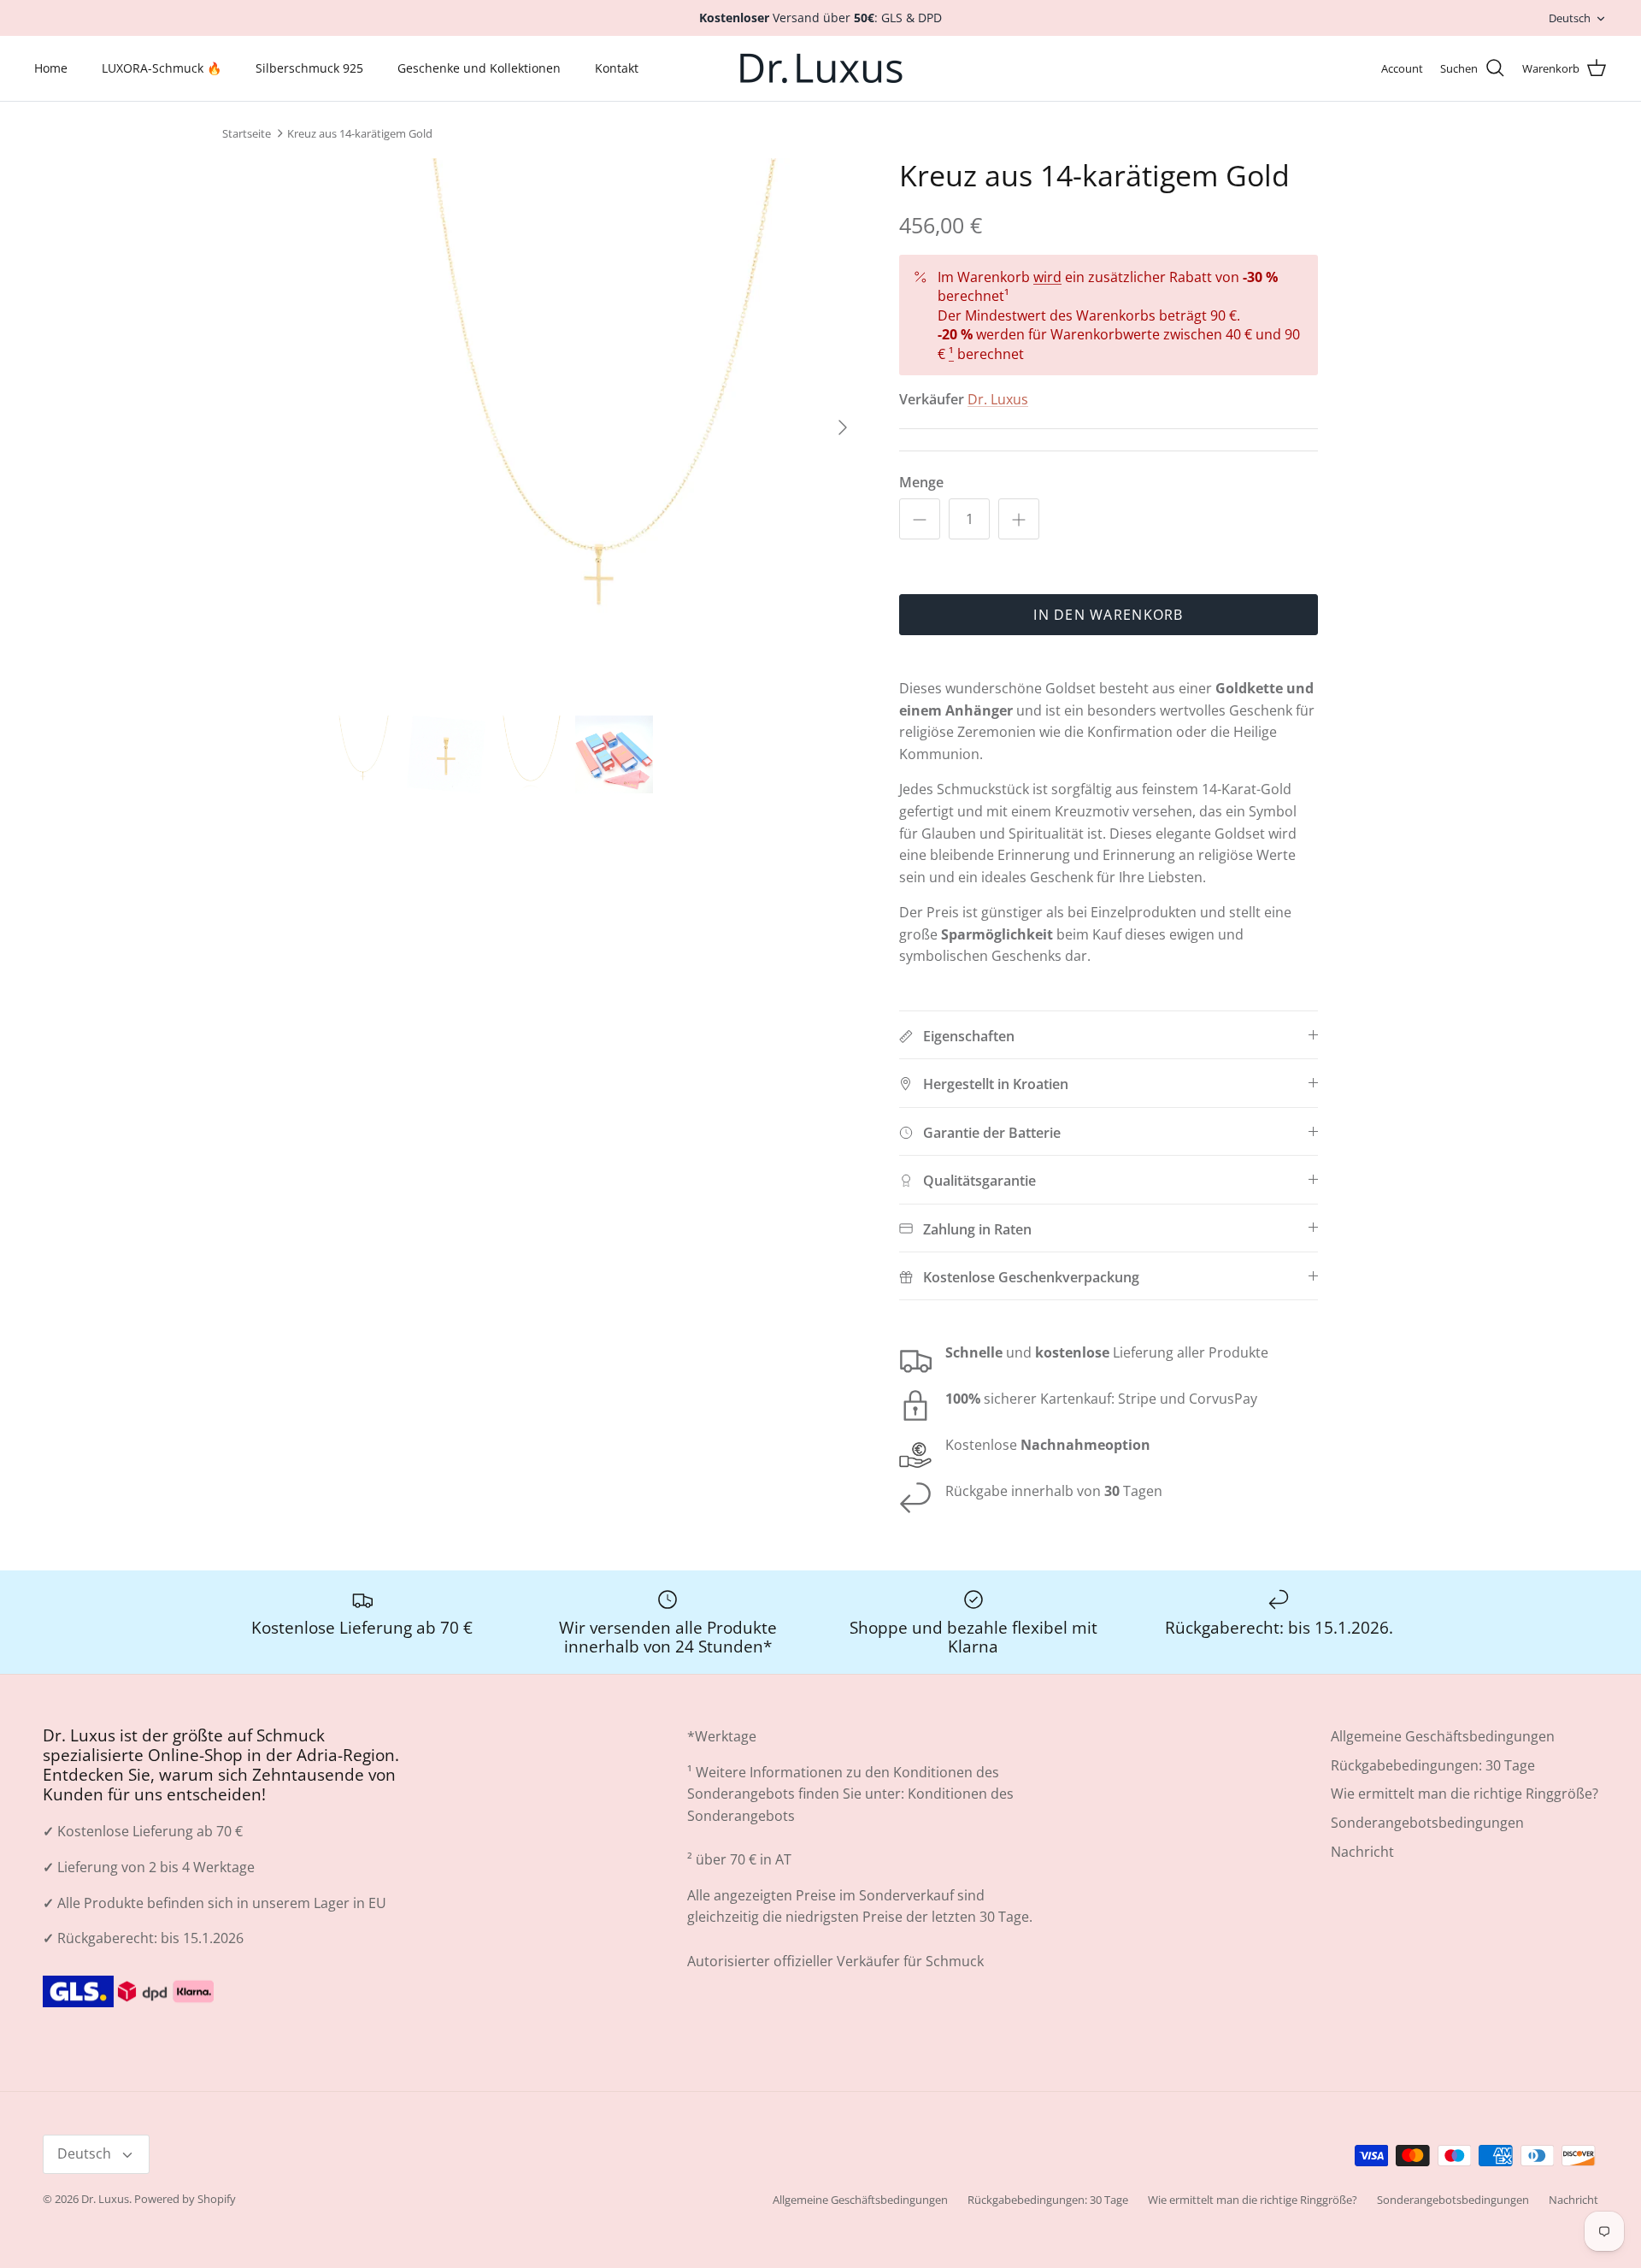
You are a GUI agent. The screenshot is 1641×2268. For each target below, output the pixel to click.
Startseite (247, 133)
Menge (921, 482)
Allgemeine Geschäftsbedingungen (1443, 1736)
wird (1047, 277)
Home (51, 68)
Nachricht (1362, 1852)
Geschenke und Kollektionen (479, 68)
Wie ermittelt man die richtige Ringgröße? (1465, 1794)
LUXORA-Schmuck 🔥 (162, 68)
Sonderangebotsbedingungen (1427, 1823)
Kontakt (617, 68)
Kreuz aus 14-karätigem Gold (360, 133)
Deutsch (1570, 18)
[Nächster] (843, 427)
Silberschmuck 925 (309, 68)
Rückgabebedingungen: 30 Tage (1433, 1765)
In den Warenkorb (1108, 615)
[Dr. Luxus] (821, 68)
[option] (592, 427)
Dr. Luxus (998, 399)
